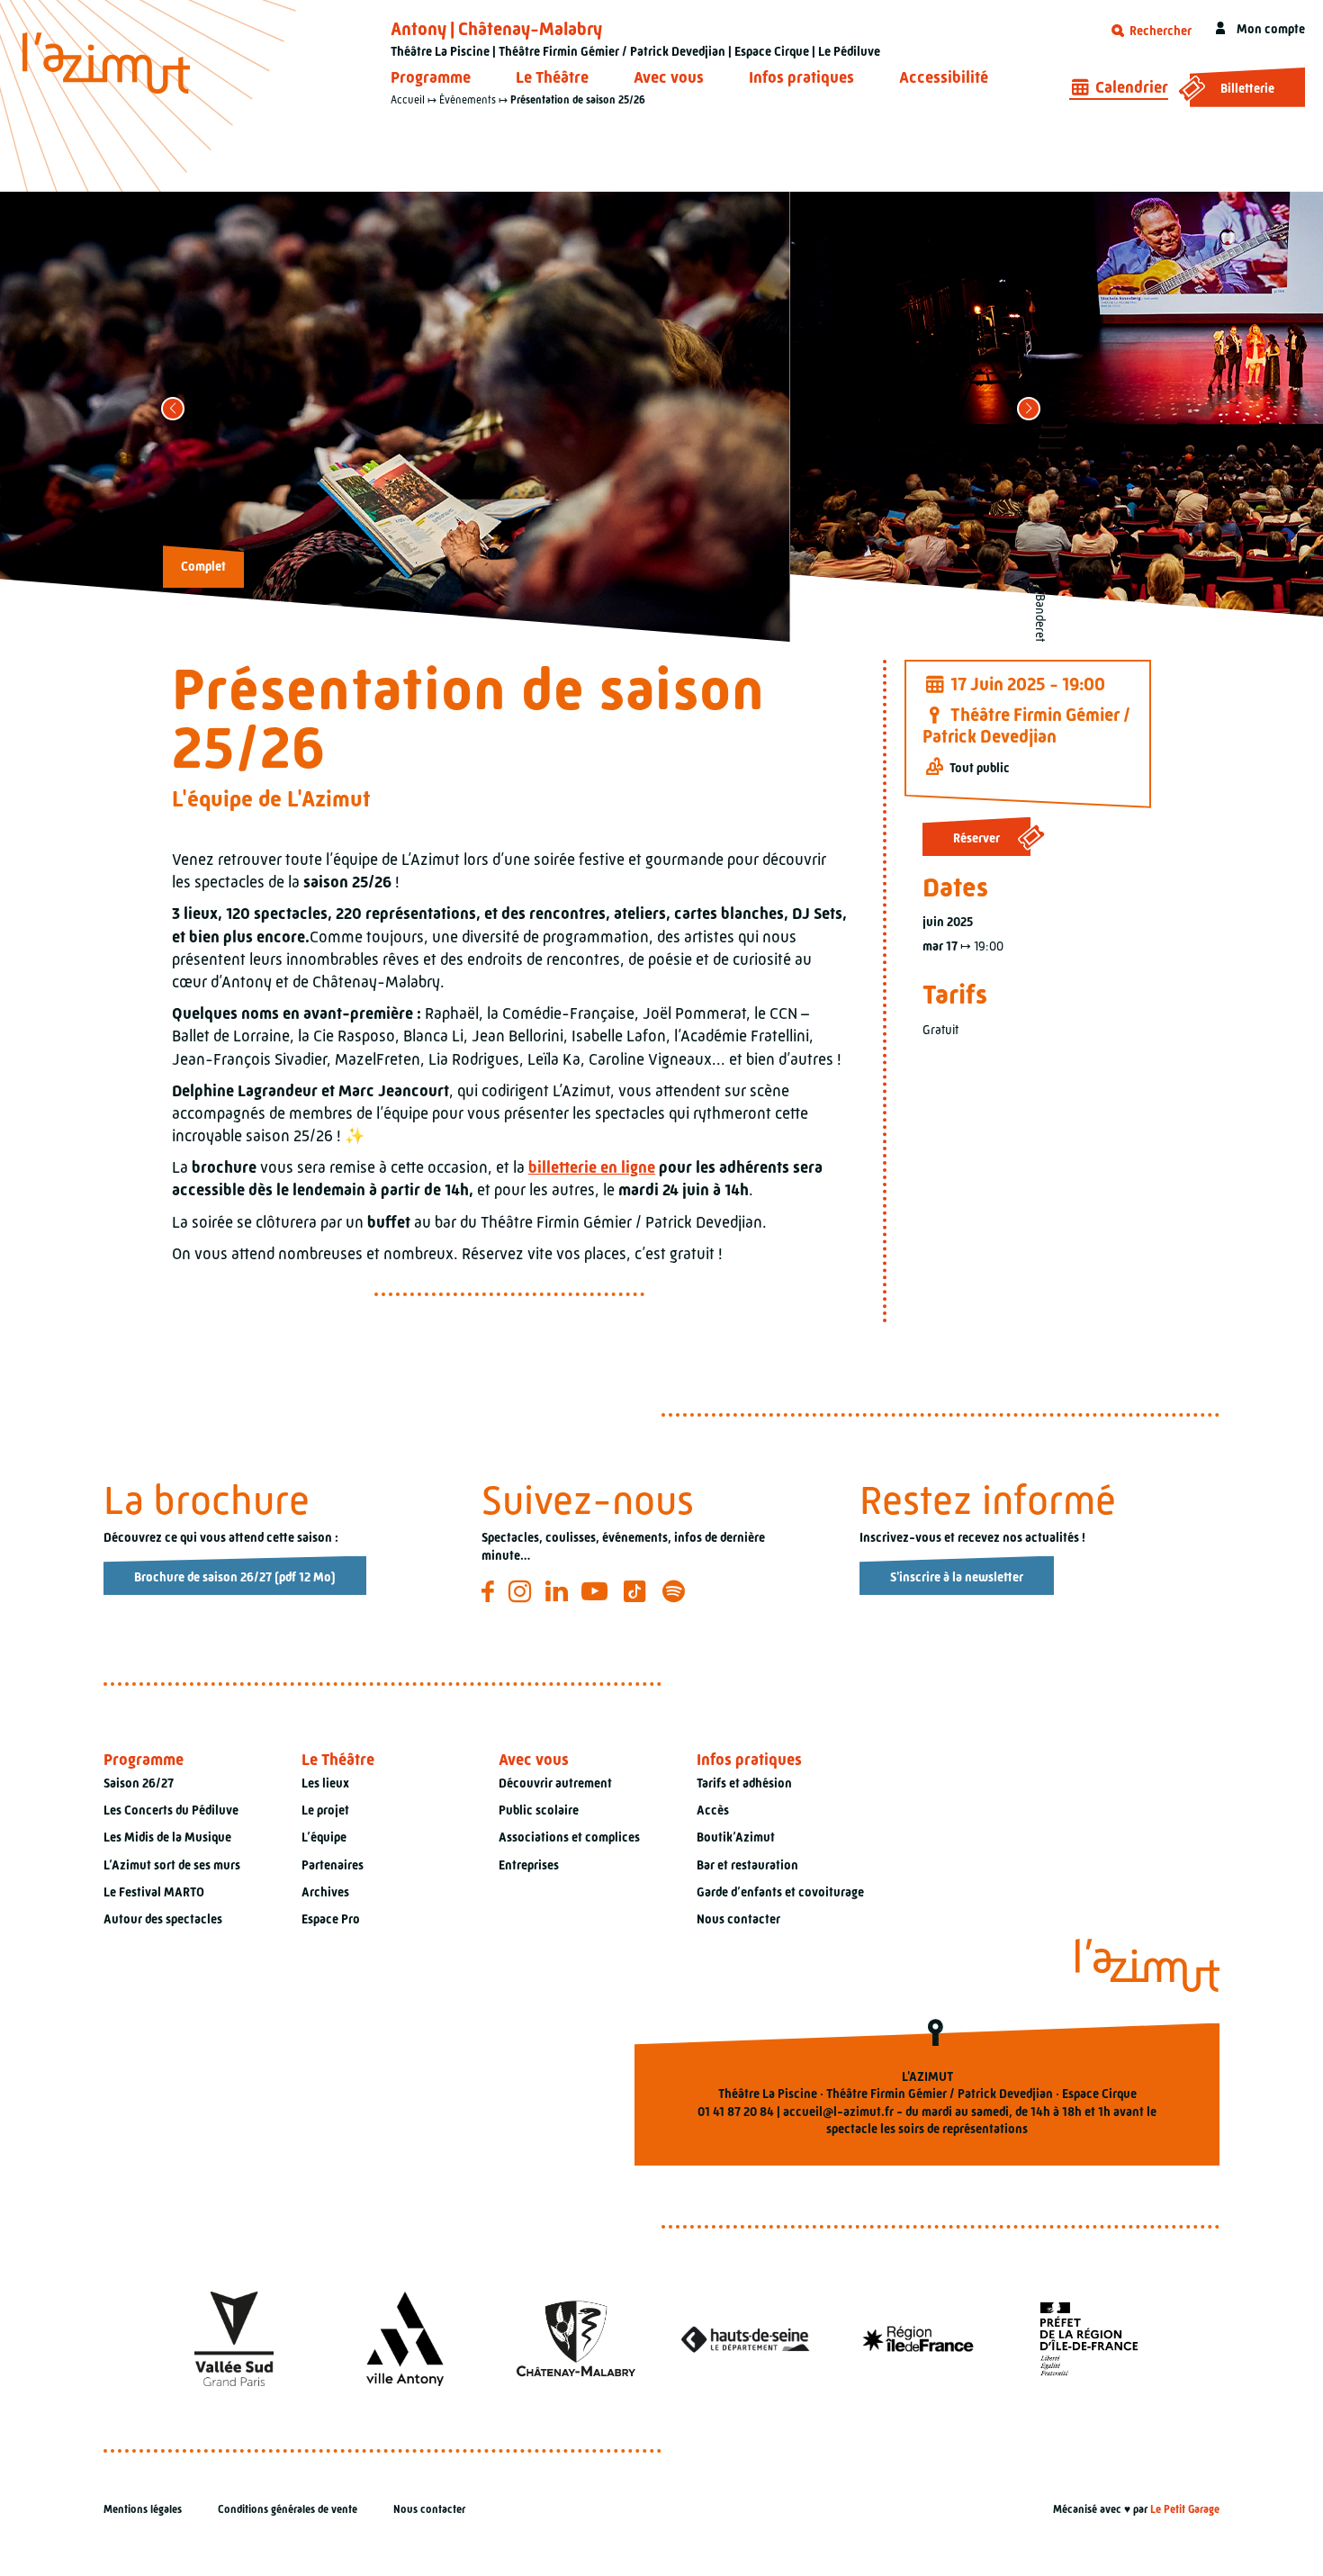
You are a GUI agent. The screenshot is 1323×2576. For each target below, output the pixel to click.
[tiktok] (638, 1591)
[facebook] (490, 1591)
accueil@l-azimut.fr (838, 2112)
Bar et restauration (747, 1865)
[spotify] (676, 1591)
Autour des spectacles (163, 1919)
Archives (325, 1892)
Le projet (325, 1810)
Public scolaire (539, 1810)
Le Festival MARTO (154, 1892)
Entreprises (529, 1865)
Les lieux (325, 1783)
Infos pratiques (801, 77)
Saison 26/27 (139, 1783)
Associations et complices (569, 1837)
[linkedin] (559, 1591)
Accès (713, 1810)
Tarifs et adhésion (744, 1783)
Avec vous (669, 77)
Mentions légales (143, 2509)
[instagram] (522, 1591)
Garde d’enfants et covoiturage (780, 1892)
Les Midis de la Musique (167, 1837)
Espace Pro (331, 1919)
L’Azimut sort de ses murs (172, 1865)
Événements (468, 100)
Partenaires (333, 1865)
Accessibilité (944, 77)
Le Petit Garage (1185, 2509)
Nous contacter (738, 1919)
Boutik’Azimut (736, 1837)
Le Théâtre (552, 77)
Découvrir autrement (555, 1783)
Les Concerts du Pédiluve (171, 1810)
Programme (431, 77)
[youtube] (597, 1591)
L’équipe (324, 1837)
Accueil (408, 100)
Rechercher (1159, 31)
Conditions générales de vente (288, 2509)
